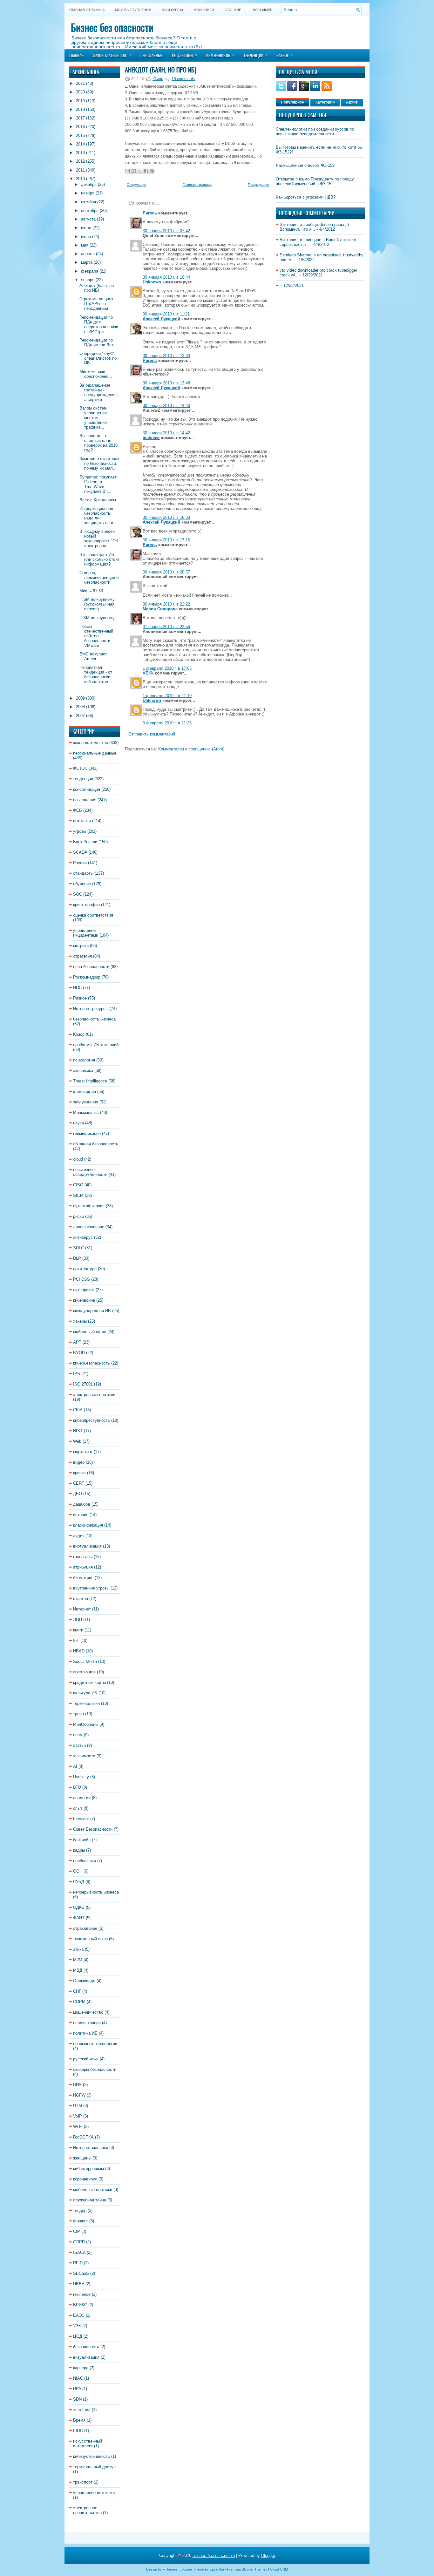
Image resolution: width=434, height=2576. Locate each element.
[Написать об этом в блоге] (134, 171)
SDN (77, 2399)
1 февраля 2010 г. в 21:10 (167, 696)
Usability (81, 1777)
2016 (80, 127)
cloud (78, 1159)
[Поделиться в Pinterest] (152, 171)
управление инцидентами (86, 933)
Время (79, 2420)
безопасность (86, 2347)
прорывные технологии (95, 2044)
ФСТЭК (80, 768)
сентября (90, 210)
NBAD (79, 1651)
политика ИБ (85, 2033)
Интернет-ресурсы (91, 1009)
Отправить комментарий (152, 734)
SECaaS (81, 2273)
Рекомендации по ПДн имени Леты (98, 342)
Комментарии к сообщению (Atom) (191, 749)
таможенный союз (90, 1939)
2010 (80, 179)
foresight (81, 1819)
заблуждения (86, 1102)
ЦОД (78, 2336)
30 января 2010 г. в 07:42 (166, 231)
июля (86, 228)
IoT (76, 1641)
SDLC (78, 1248)
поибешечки (85, 1861)
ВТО (77, 1787)
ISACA (79, 2252)
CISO (78, 1185)
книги (78, 1630)
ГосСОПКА (83, 2137)
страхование (85, 1928)
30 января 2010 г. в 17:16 (166, 540)
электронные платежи (94, 1395)
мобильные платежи (93, 2190)
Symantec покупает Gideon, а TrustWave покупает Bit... (98, 484)
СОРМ (79, 2002)
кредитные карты (89, 1682)
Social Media (85, 1661)
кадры (79, 1850)
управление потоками (94, 2493)
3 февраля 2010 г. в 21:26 (167, 723)
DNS (77, 2085)
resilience (82, 2294)
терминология (86, 1703)
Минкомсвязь (86, 1112)
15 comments (183, 79)
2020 (80, 92)
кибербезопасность (92, 1363)
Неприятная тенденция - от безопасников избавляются (96, 675)
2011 (80, 170)
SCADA (80, 852)
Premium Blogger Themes (247, 2569)
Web (77, 1441)
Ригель (150, 213)
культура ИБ (85, 1693)
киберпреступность (92, 1420)
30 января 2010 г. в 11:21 (166, 314)
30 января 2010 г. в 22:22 (166, 604)
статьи (79, 1745)
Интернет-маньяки (91, 2148)
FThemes (170, 2569)
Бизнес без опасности (112, 27)
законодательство (91, 743)
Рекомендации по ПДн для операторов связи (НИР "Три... (99, 324)
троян (78, 1714)
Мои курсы (172, 10)
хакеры (80, 1321)
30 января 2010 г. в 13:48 (166, 383)
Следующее (136, 185)
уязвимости (84, 1756)
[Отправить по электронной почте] (128, 171)
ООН (78, 1871)
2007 (80, 716)
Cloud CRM (279, 2569)
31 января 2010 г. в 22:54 (166, 627)
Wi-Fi (78, 2127)
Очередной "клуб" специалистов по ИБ (98, 358)
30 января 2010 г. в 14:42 (166, 433)
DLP (77, 1258)
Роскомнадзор (87, 977)
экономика (83, 1071)
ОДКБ (79, 1907)
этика (78, 1949)
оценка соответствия (93, 915)
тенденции (83, 779)
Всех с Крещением (98, 500)
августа (88, 219)
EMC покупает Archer (93, 656)
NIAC (78, 2378)
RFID (78, 2263)
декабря (89, 184)
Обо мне (233, 10)
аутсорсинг (84, 1290)
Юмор (79, 1034)
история (81, 1515)
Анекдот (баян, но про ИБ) (97, 288)
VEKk (148, 673)
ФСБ (78, 810)
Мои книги (204, 10)
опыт (78, 1808)
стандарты (83, 873)
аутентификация (89, 1206)
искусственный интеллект (88, 2444)
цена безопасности (91, 967)
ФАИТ (79, 1918)
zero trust (82, 2410)
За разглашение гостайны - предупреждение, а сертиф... (99, 392)
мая (85, 245)
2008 (80, 707)
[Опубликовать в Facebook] (146, 171)
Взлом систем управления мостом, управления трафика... (93, 418)
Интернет (82, 1609)
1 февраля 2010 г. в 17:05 (167, 668)
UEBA (79, 2284)
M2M (78, 1960)
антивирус (83, 1237)
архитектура (85, 1269)
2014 (80, 144)
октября (88, 202)
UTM (78, 2106)
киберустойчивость (92, 2456)
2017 (80, 118)
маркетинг (83, 1452)
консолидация (87, 789)
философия (85, 1091)
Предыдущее (258, 185)
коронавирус (85, 2179)
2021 (80, 83)
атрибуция (83, 1567)
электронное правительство (87, 2510)
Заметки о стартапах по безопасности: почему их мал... (99, 463)
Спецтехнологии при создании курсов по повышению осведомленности (315, 132)
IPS (77, 1374)
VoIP (78, 2116)
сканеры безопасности (95, 2069)
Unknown (152, 282)
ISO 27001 (83, 1384)
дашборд (82, 1504)
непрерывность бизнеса (96, 1892)
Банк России (85, 842)
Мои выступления (133, 10)
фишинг (81, 2221)
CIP (77, 2231)
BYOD (79, 1353)
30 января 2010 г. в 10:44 (166, 277)
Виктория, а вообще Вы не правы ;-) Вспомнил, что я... (314, 227)
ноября (88, 193)
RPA (77, 2389)
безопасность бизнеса (94, 1019)
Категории (325, 102)
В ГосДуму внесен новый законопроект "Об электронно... (99, 539)
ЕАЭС (79, 2315)
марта (87, 262)
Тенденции (255, 55)
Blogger (268, 2556)
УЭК (77, 2326)
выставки (82, 821)
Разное (285, 55)
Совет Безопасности (93, 1829)
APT (77, 1342)
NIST (78, 1431)
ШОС (78, 2431)
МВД (78, 1970)
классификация (88, 1525)
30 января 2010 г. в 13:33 (166, 356)
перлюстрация (87, 2023)
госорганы (83, 1557)
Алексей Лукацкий (161, 319)
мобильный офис (90, 1332)
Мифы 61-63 (91, 591)
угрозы (80, 831)
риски (78, 1216)
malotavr (151, 438)
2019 (80, 101)
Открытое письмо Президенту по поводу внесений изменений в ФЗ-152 (315, 181)
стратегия (82, 956)
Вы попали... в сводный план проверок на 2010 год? (98, 443)
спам (78, 1735)
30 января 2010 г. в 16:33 (166, 517)
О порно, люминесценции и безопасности (99, 577)
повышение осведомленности (90, 1172)
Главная (76, 55)
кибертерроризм (88, 2169)
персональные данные (95, 753)
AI (75, 1766)
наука (78, 1123)
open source (84, 1672)
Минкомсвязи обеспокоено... (96, 374)
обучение (82, 884)
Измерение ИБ (220, 55)
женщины (82, 2158)
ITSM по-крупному (97, 618)
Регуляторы (185, 55)
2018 (80, 109)
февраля (90, 271)
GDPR (79, 2242)
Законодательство (112, 55)
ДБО (78, 1494)
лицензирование (89, 1227)
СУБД (79, 1882)
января (88, 280)
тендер (80, 2210)
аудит (79, 1536)
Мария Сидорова (160, 609)
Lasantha (217, 2569)
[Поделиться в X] (140, 171)
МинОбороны (86, 1724)
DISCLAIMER (262, 10)
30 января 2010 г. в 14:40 (166, 406)
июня (86, 237)
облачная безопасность (96, 1144)
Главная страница (87, 10)
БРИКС (80, 2305)
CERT (79, 1483)
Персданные (151, 55)
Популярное (292, 102)
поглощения (85, 800)
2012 (80, 161)
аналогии (82, 1798)
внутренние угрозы (91, 1588)
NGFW (79, 2095)
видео (79, 1462)
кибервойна (84, 1300)
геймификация (87, 1133)
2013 (80, 153)
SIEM (78, 1195)
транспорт (83, 2482)
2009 (80, 698)
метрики (81, 946)
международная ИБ (92, 1311)
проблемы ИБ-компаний (96, 1045)
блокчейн (82, 1840)
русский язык (86, 2059)
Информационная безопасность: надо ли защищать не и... (98, 516)
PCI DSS (81, 1279)
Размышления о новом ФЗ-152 (305, 165)
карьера (81, 2368)
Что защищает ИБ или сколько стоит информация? (99, 559)
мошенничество (88, 2012)
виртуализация (87, 1546)
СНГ (77, 1991)
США (78, 1410)
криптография (86, 905)
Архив (352, 102)
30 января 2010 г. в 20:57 (166, 572)
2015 (80, 136)
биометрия (83, 1578)
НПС (77, 988)
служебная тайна (90, 2200)
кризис (79, 1473)
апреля (88, 254)
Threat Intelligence (90, 1081)
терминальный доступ (94, 2467)
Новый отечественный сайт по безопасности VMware (96, 636)
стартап (81, 1599)
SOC (78, 894)
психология (84, 1060)
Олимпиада (84, 1981)
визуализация (86, 2357)
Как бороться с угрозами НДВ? (306, 197)
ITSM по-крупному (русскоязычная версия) (97, 604)
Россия (80, 863)
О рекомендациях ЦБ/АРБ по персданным (96, 304)
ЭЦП (78, 1620)
